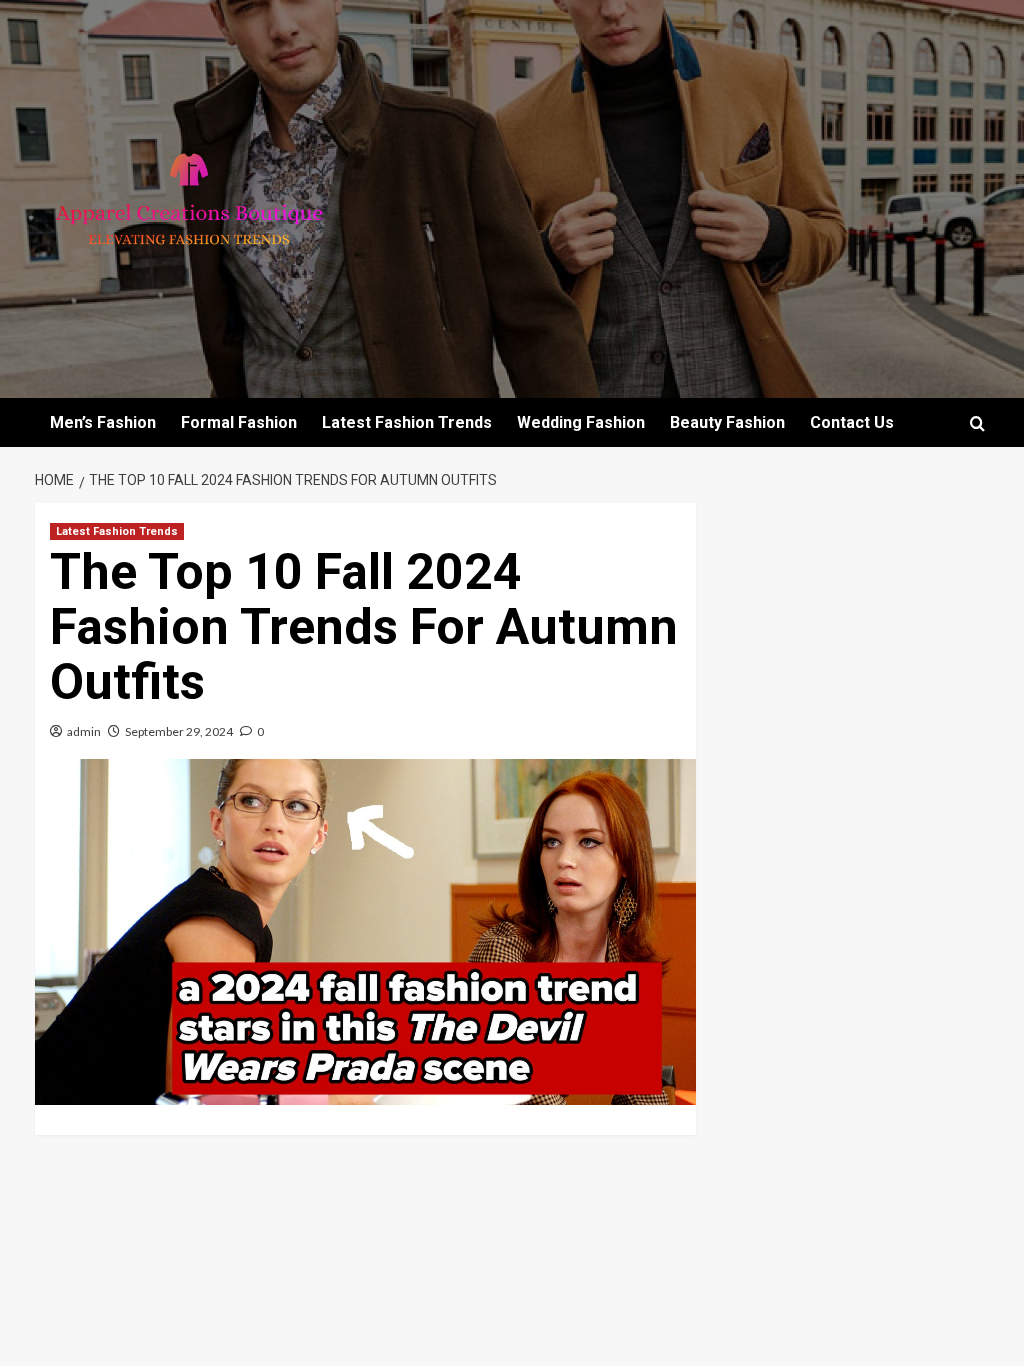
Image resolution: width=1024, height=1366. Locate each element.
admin (84, 731)
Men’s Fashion (103, 422)
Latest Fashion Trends (407, 422)
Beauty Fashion (727, 422)
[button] (977, 423)
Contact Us (852, 422)
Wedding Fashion (581, 422)
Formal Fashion (239, 422)
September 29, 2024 (179, 731)
